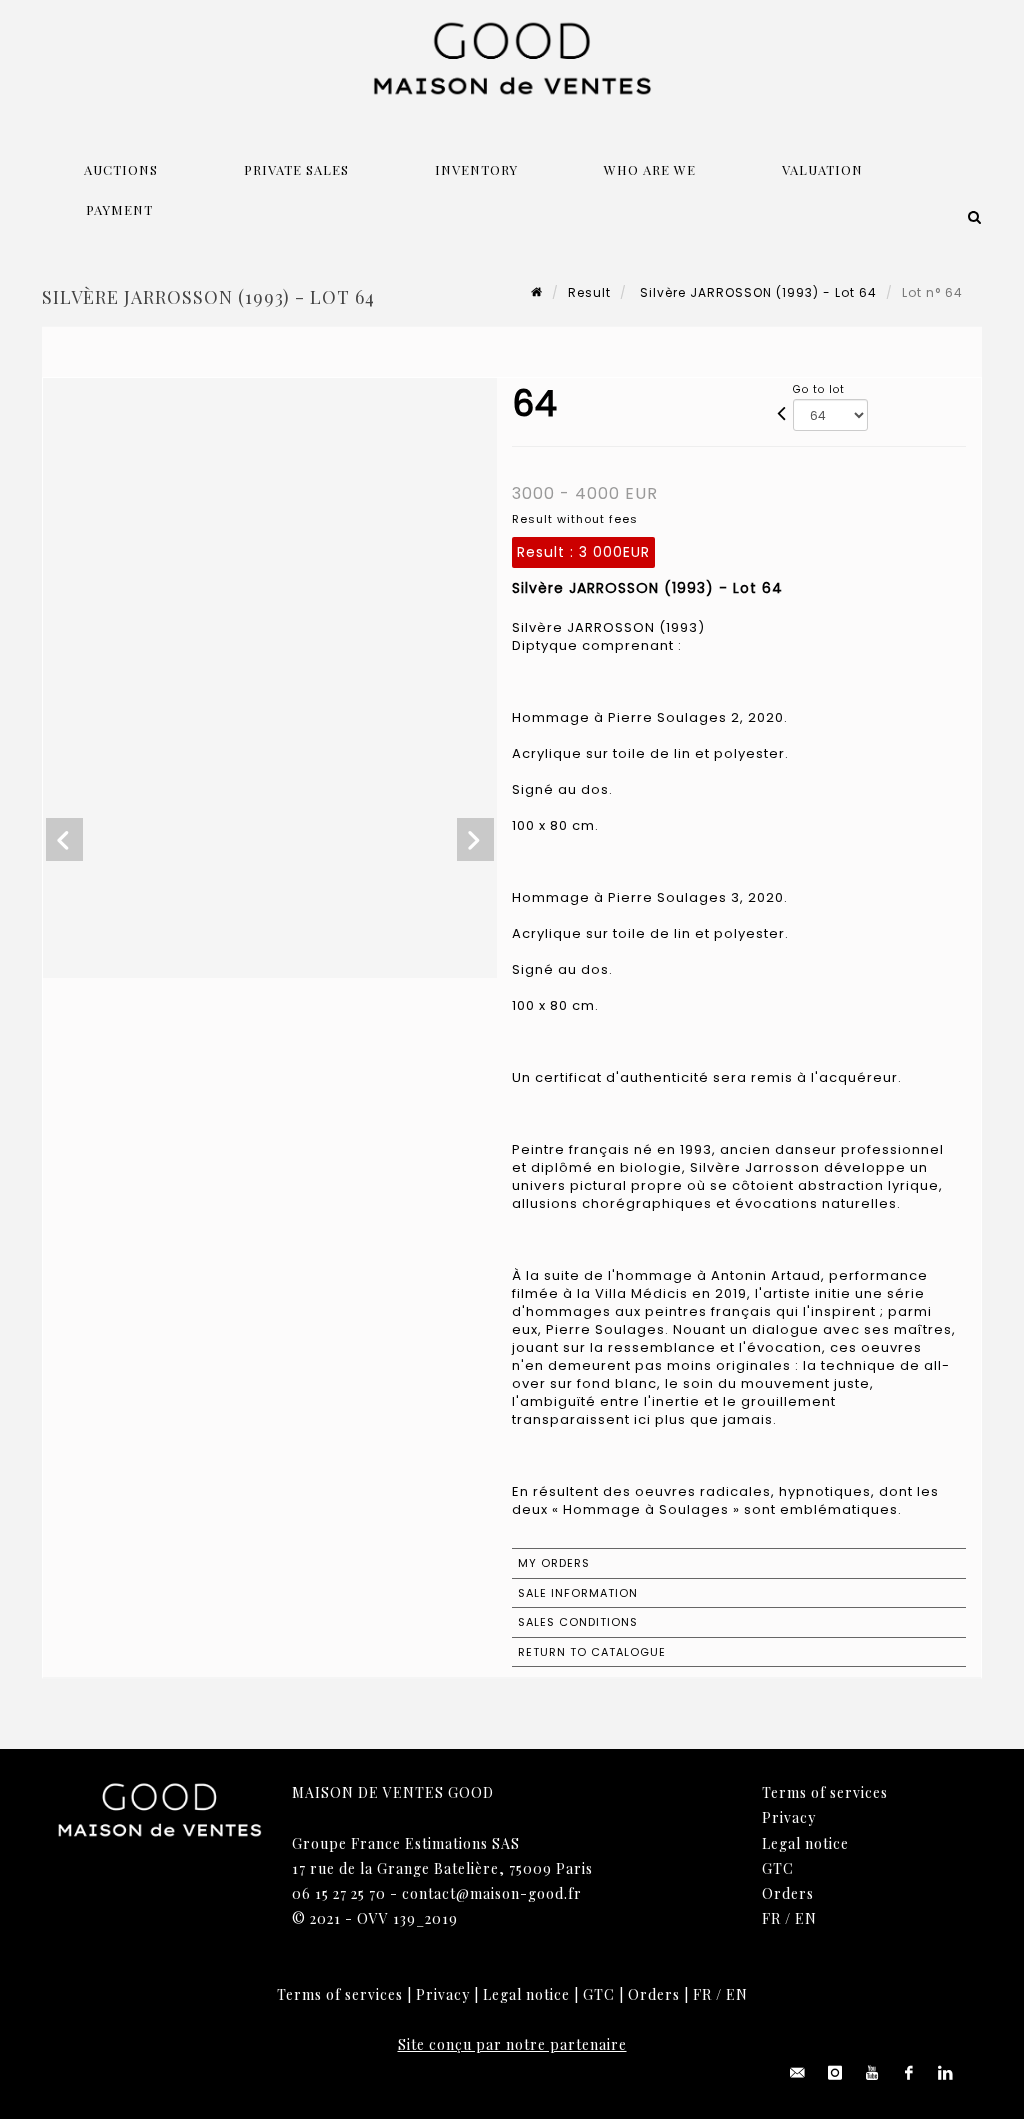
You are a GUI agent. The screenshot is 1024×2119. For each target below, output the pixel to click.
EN (806, 1918)
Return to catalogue (592, 1652)
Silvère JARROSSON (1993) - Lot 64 (756, 292)
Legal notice (805, 1843)
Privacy (789, 1817)
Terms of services (825, 1792)
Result (589, 292)
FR (771, 1918)
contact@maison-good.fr (492, 1893)
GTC (778, 1868)
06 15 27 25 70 (339, 1893)
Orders (788, 1893)
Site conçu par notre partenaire (512, 2044)
